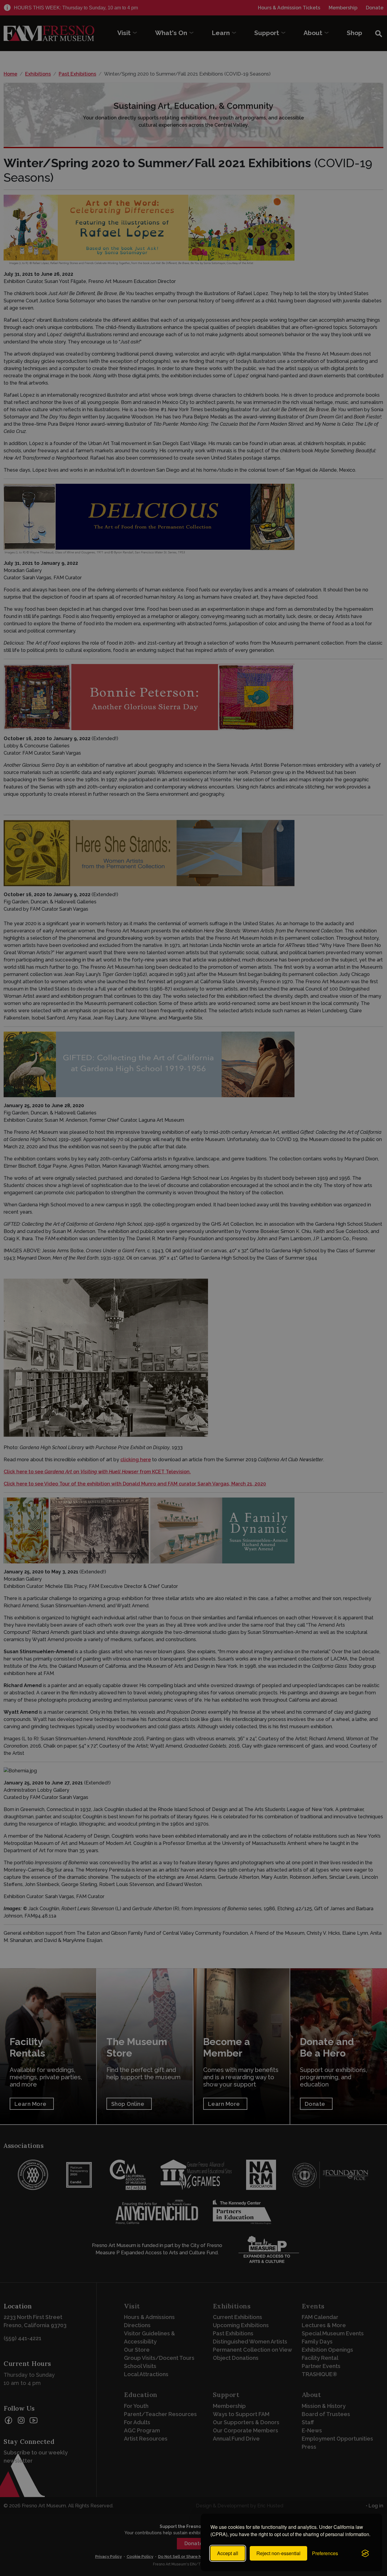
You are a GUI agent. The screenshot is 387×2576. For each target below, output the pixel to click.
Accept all (228, 2553)
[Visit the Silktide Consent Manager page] (365, 2553)
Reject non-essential (278, 2553)
